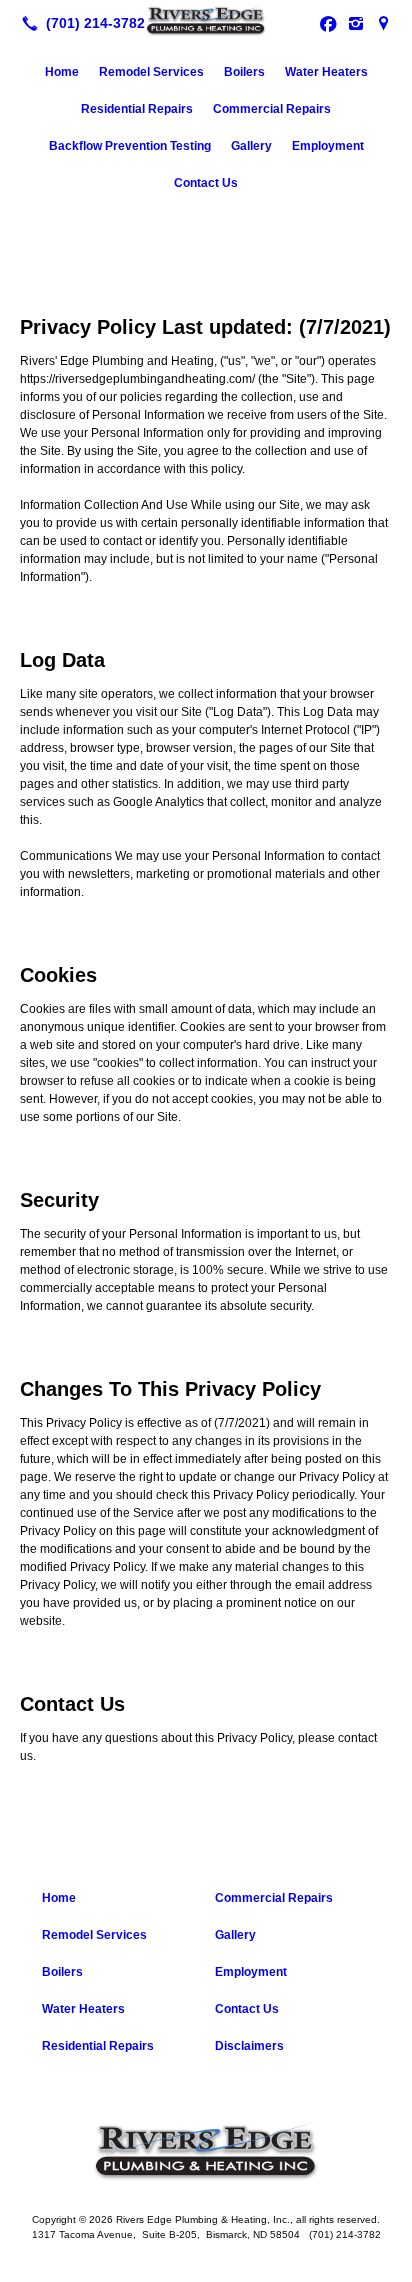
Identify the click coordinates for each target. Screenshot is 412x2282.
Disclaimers (249, 2046)
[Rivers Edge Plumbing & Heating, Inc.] (206, 21)
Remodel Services (151, 72)
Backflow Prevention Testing (130, 146)
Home (62, 72)
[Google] (384, 23)
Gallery (251, 146)
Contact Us (206, 183)
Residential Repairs (137, 109)
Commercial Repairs (272, 109)
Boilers (244, 72)
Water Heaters (326, 72)
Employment (328, 146)
